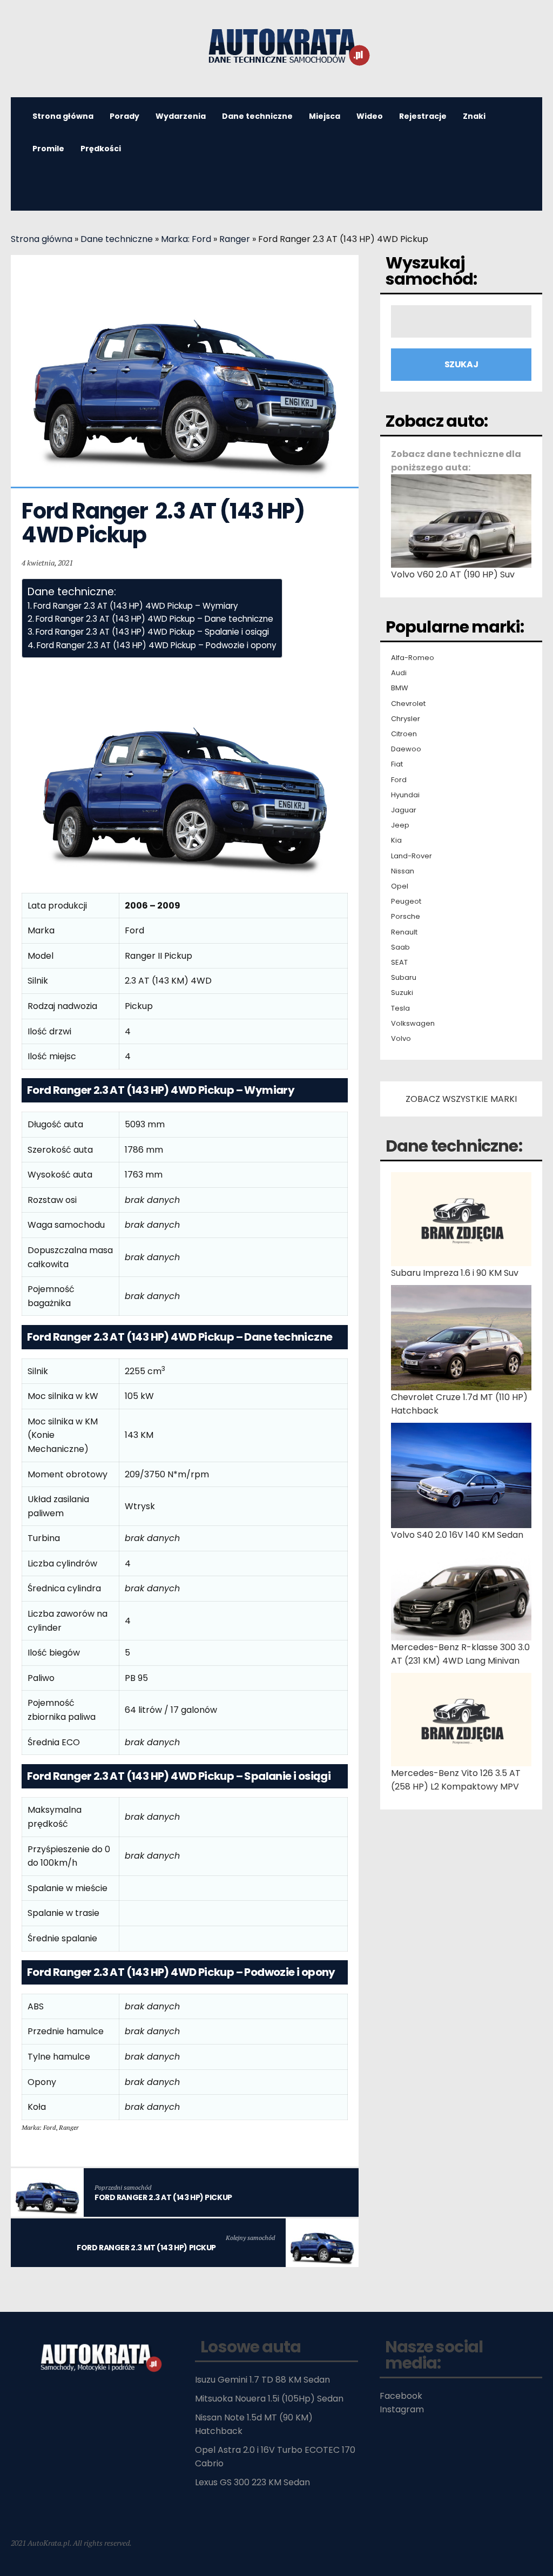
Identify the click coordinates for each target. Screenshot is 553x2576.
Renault (404, 932)
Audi (399, 673)
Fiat (397, 764)
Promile (48, 149)
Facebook (401, 2396)
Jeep (400, 825)
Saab (400, 947)
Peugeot (406, 902)
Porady (124, 116)
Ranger (235, 239)
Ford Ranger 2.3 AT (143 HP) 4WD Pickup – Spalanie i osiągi (152, 632)
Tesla (400, 1008)
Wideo (370, 116)
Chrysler (406, 719)
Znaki (474, 116)
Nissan (403, 871)
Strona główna (42, 239)
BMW (400, 688)
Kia (396, 840)
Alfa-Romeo (413, 658)
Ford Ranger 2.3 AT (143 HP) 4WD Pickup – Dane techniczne (154, 619)
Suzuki (402, 993)
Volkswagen (413, 1024)
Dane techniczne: (454, 1146)
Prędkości (101, 149)
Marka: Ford (186, 239)
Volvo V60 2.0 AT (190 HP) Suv (453, 574)
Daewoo (406, 749)
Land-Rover (412, 856)
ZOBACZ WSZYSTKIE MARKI (461, 1099)
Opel (400, 886)
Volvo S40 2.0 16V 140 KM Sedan (457, 1535)
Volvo (401, 1039)
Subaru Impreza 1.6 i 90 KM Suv (455, 1273)
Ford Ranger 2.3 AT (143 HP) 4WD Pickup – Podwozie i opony (157, 645)
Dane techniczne (257, 116)
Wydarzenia (181, 116)
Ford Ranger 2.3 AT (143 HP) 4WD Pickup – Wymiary (136, 606)
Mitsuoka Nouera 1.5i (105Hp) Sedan (269, 2399)
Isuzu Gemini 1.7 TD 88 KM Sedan (262, 2380)
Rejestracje (423, 116)
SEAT (399, 963)
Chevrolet (408, 704)
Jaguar (404, 810)
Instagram (402, 2409)
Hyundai (405, 795)
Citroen (404, 734)
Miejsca (325, 116)
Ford (399, 780)
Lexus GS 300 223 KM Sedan (252, 2482)
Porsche (406, 917)
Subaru (404, 978)
